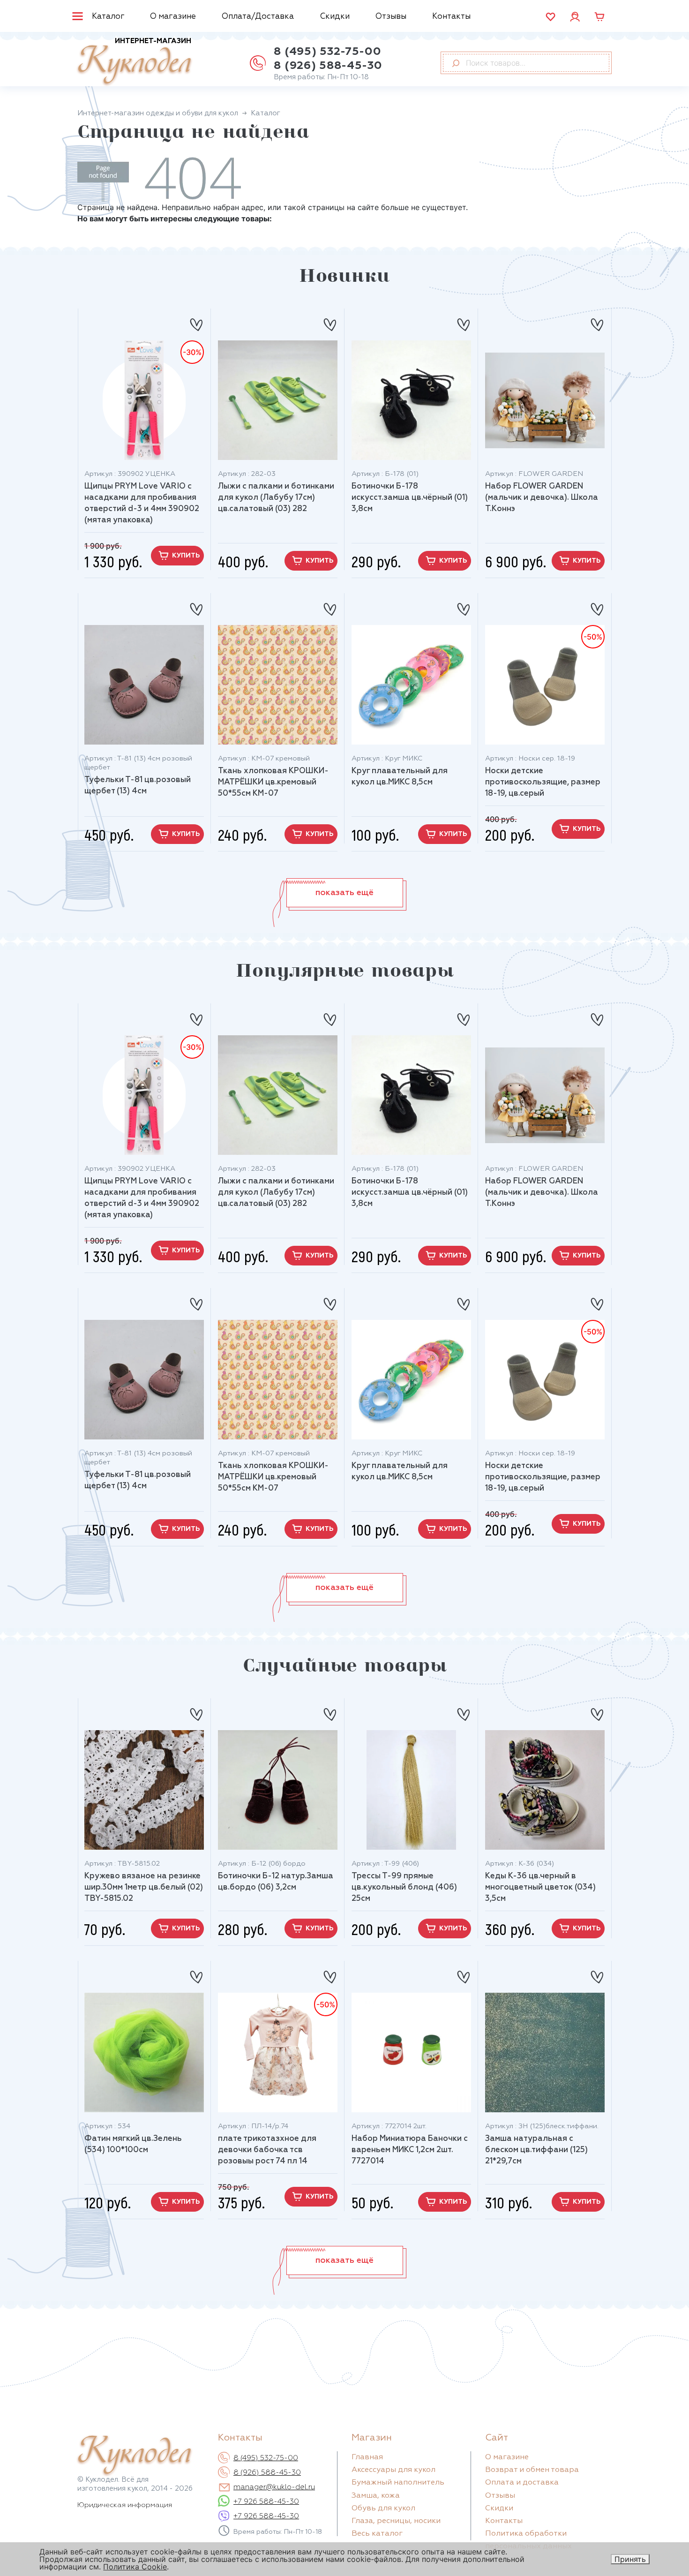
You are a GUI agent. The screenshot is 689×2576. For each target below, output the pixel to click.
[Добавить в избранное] (196, 321)
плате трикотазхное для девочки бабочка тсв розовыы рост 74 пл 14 (267, 2150)
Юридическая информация (125, 2505)
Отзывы (391, 17)
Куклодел (134, 62)
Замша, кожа (376, 2496)
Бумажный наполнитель (398, 2483)
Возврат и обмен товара (532, 2470)
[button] (345, 893)
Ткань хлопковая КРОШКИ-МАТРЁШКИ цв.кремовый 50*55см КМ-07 (273, 782)
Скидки (335, 17)
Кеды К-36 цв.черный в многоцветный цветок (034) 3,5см (540, 1887)
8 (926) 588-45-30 (328, 66)
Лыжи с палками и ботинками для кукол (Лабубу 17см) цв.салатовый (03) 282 (276, 498)
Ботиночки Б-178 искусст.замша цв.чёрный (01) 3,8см (410, 498)
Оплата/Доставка (258, 17)
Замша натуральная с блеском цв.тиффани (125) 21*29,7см (536, 2150)
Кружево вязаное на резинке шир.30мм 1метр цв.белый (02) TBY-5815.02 (144, 1887)
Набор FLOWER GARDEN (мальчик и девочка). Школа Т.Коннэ (542, 498)
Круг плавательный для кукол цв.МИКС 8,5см (400, 777)
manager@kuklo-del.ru (274, 2487)
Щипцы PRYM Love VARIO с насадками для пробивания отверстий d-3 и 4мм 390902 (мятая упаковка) (142, 503)
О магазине (173, 17)
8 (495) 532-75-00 (327, 52)
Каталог (108, 17)
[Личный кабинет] (575, 16)
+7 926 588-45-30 (266, 2502)
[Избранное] (550, 17)
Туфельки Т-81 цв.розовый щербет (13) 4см (138, 786)
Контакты (451, 17)
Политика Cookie (135, 2567)
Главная (367, 2457)
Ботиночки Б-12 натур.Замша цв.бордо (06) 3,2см (276, 1882)
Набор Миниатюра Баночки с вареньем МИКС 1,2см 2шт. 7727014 (410, 2150)
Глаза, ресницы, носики (396, 2521)
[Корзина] (599, 17)
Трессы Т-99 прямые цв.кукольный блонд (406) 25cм (404, 1887)
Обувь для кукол (383, 2508)
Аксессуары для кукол (393, 2470)
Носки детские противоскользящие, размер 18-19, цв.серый (543, 782)
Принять (630, 2559)
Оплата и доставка (522, 2483)
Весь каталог (377, 2534)
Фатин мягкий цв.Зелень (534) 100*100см (133, 2144)
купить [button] (186, 556)
